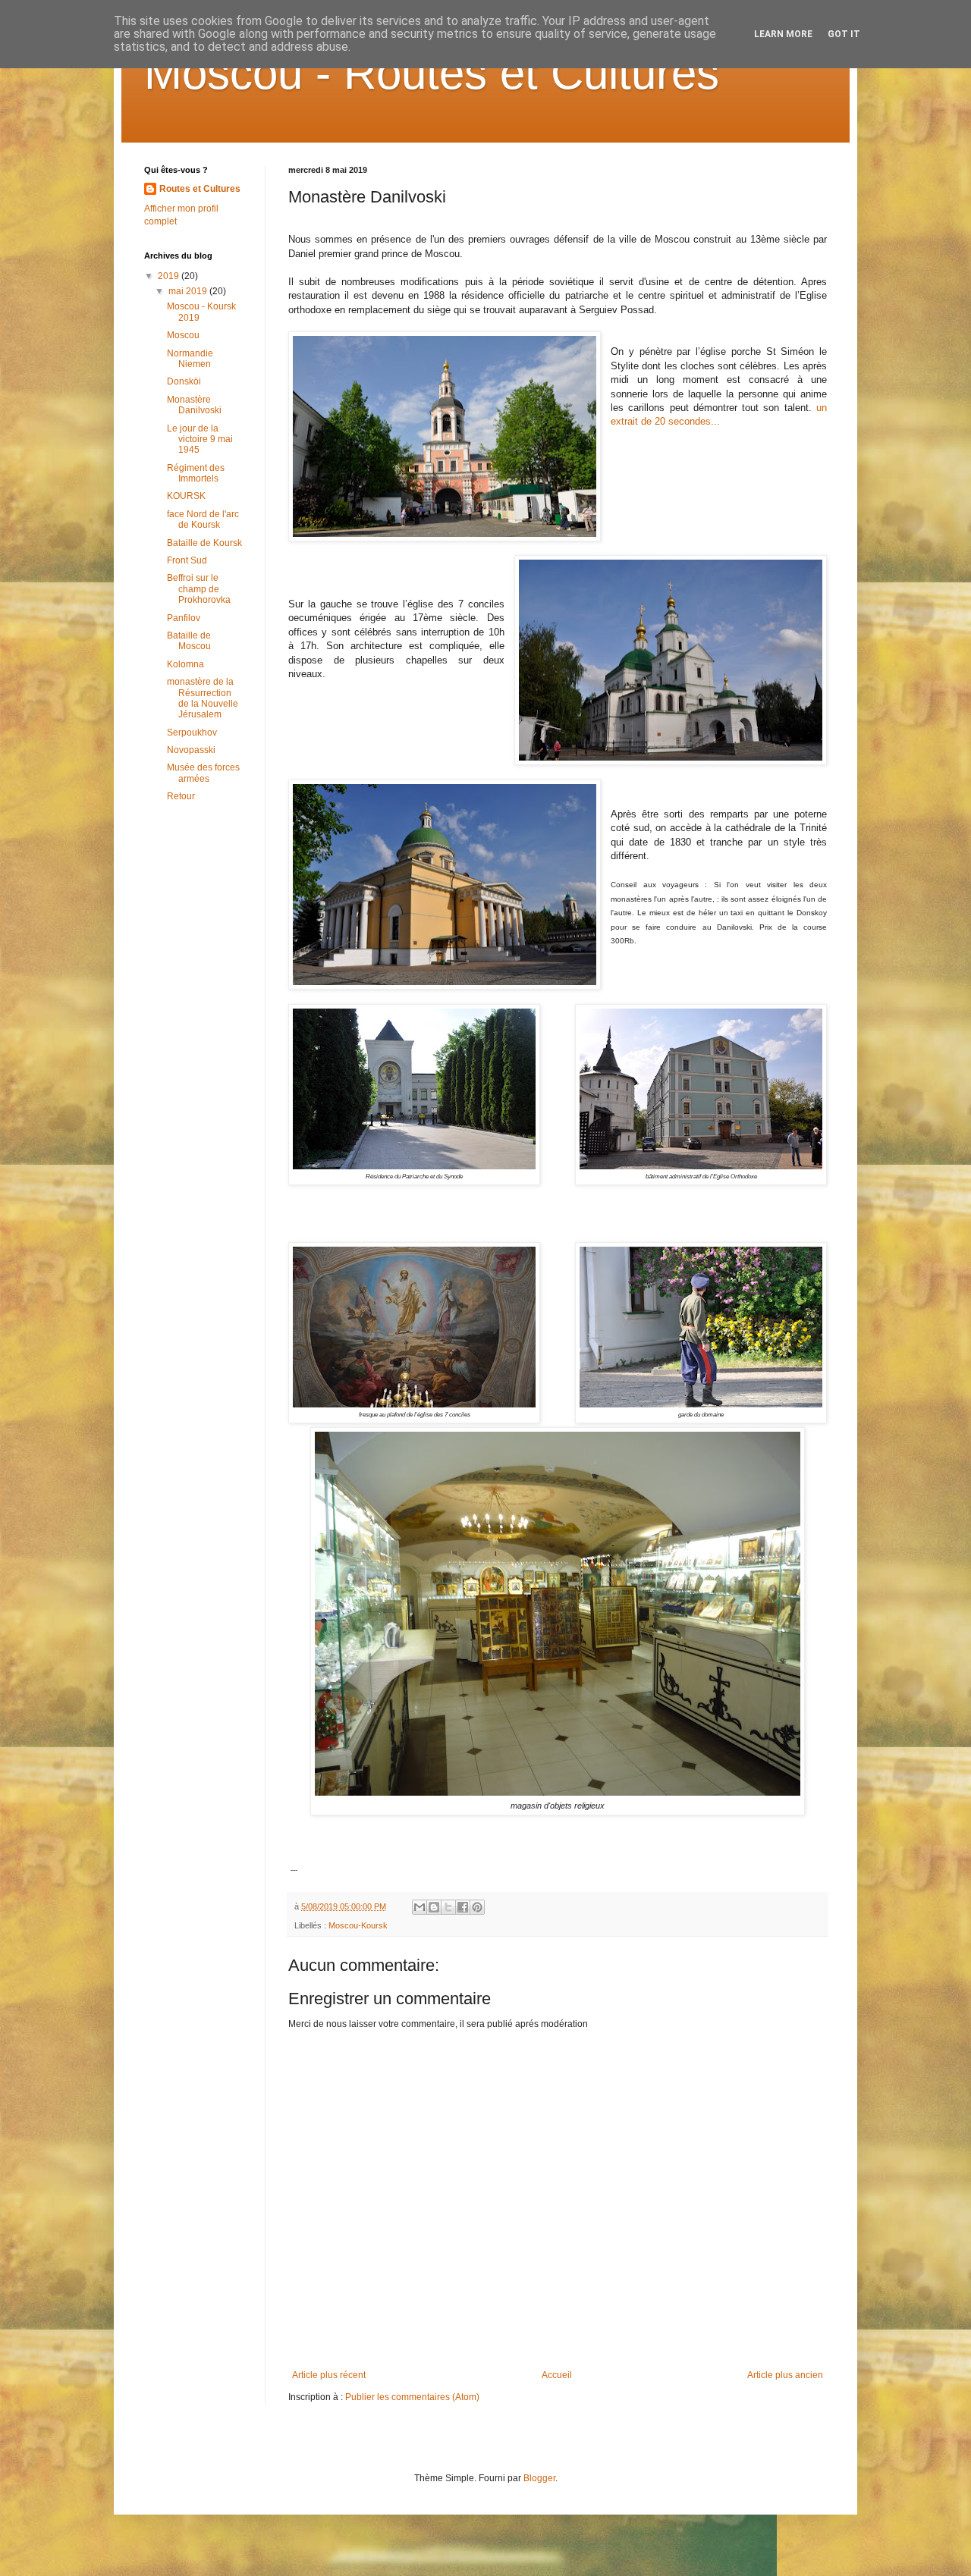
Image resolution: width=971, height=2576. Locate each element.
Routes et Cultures (200, 189)
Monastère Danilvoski (194, 405)
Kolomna (185, 664)
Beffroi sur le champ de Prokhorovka (199, 589)
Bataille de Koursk (204, 543)
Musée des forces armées (203, 773)
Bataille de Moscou (189, 641)
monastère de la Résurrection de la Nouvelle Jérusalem (203, 698)
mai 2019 (189, 291)
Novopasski (191, 750)
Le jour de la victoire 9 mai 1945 (200, 439)
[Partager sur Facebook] (463, 1907)
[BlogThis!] (434, 1907)
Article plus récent (329, 2375)
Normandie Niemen (190, 359)
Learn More (783, 34)
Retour (181, 796)
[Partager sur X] (448, 1907)
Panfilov (184, 618)
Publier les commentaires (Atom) (412, 2397)
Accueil (557, 2375)
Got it (844, 34)
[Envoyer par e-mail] (420, 1907)
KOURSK (186, 496)
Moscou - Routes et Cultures (432, 73)
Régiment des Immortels (196, 473)
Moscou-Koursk (358, 1925)
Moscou (183, 335)
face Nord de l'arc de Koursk (203, 519)
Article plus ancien (785, 2375)
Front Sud (187, 560)
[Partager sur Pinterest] (477, 1907)
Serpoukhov (192, 733)
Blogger (539, 2478)
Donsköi (184, 381)
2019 (170, 276)
